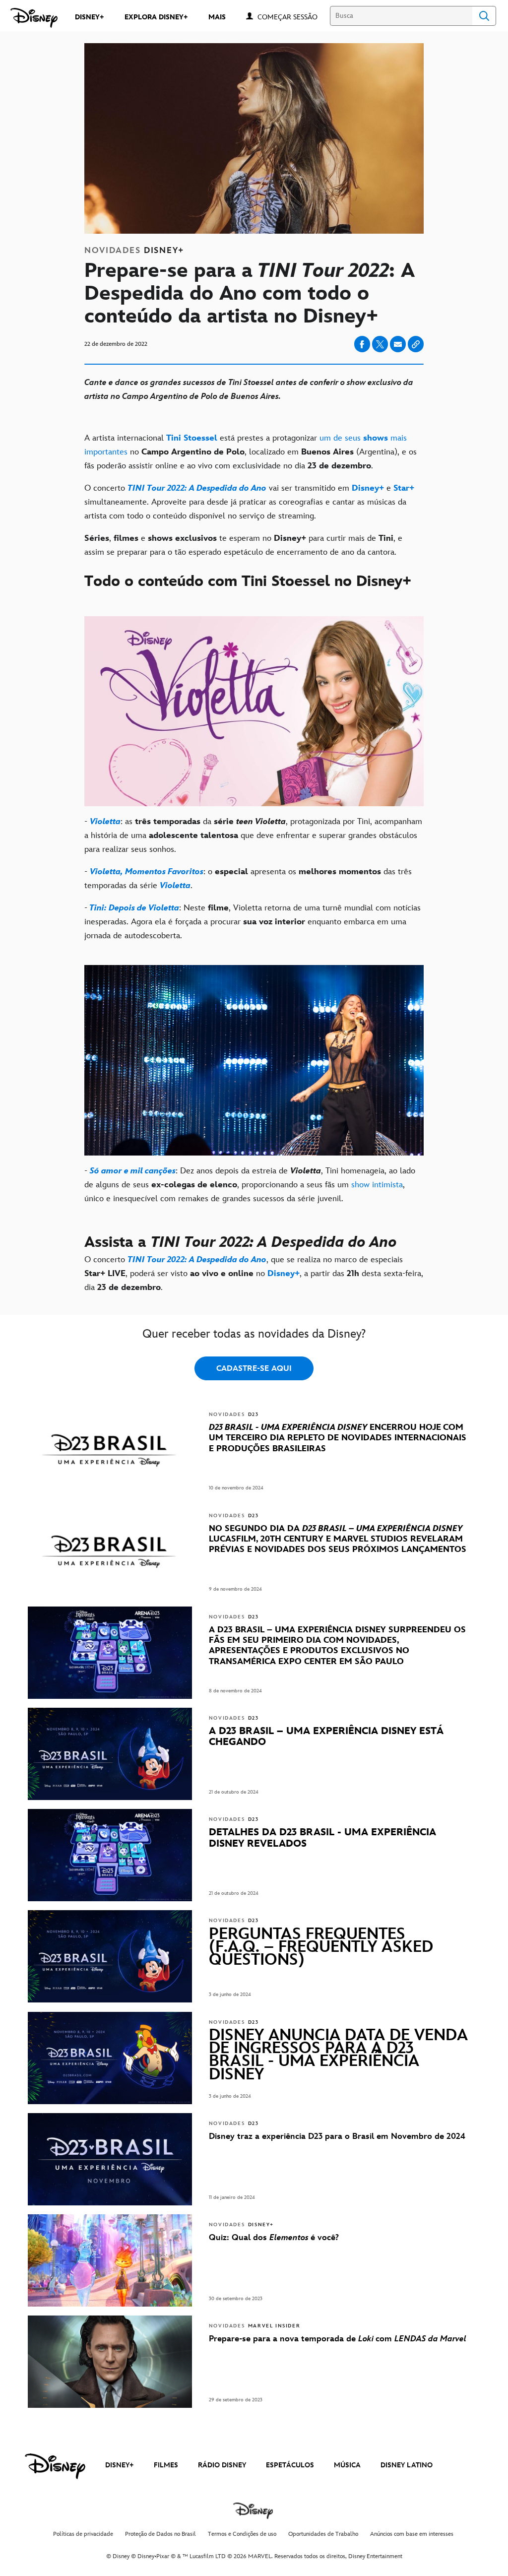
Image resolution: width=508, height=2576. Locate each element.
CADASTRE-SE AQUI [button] (254, 1369)
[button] (292, 17)
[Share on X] (380, 344)
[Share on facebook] (362, 344)
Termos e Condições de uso (242, 2534)
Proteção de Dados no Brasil (160, 2534)
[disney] (55, 2466)
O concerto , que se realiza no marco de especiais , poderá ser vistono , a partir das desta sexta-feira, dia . (254, 1274)
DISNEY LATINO (407, 2465)
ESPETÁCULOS (290, 2465)
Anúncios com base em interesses (412, 2534)
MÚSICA (347, 2465)
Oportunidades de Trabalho (323, 2534)
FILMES (166, 2465)
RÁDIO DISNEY (222, 2465)
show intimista (377, 1185)
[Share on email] (398, 344)
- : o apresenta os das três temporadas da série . (248, 879)
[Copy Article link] (416, 344)
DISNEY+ (120, 2465)
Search (484, 16)
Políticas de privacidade (83, 2534)
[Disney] (34, 18)
